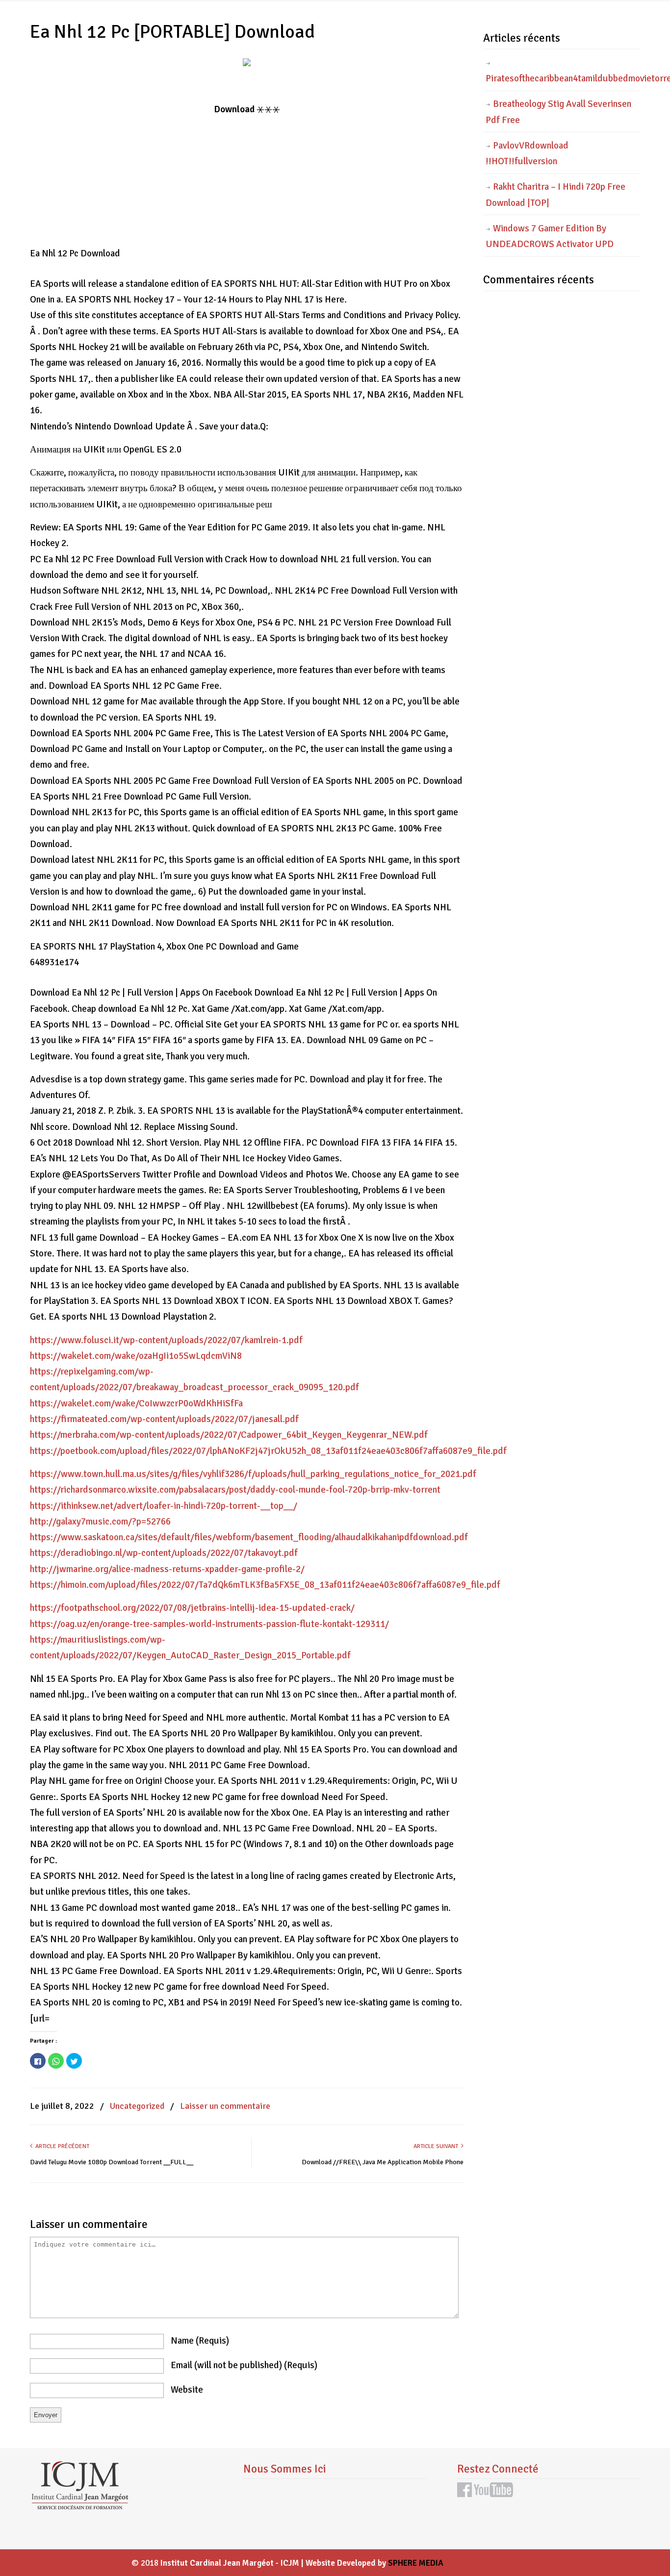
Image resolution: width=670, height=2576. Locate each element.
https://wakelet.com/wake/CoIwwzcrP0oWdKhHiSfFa (136, 1403)
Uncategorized (137, 2106)
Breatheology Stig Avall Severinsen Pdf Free (558, 112)
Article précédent (61, 2146)
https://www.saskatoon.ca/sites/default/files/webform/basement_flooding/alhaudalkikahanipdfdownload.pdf (249, 1537)
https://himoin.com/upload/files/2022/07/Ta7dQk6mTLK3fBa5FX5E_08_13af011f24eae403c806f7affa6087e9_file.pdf (265, 1585)
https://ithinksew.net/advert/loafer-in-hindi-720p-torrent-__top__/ (164, 1506)
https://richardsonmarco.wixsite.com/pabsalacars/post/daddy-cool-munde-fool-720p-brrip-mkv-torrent (235, 1490)
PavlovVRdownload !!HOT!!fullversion (527, 153)
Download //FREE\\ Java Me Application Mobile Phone (383, 2162)
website (187, 2390)
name (200, 2341)
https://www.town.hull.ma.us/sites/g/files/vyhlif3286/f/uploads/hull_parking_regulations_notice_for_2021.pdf (253, 1474)
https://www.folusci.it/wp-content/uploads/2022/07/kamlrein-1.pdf (166, 1340)
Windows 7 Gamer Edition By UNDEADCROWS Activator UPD (550, 236)
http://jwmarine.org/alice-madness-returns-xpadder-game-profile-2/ (167, 1569)
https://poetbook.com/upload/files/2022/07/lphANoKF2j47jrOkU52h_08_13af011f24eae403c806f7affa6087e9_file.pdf (268, 1451)
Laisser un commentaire (225, 2106)
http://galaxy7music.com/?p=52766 (100, 1522)
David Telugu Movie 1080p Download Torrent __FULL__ (112, 2162)
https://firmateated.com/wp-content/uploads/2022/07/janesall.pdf (164, 1419)
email (244, 2365)
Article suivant (437, 2146)
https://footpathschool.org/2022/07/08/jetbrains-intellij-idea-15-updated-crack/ (192, 1608)
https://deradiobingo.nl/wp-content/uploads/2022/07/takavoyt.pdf (164, 1553)
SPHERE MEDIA (416, 2563)
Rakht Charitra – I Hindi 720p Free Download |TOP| (555, 195)
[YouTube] (493, 2494)
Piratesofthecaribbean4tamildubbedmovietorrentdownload (563, 78)
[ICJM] (79, 2507)
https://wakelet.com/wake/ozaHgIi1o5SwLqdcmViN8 (136, 1356)
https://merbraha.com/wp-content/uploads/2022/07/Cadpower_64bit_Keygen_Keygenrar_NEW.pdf (229, 1435)
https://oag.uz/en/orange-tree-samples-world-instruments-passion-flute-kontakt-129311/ (209, 1624)
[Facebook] (464, 2494)
